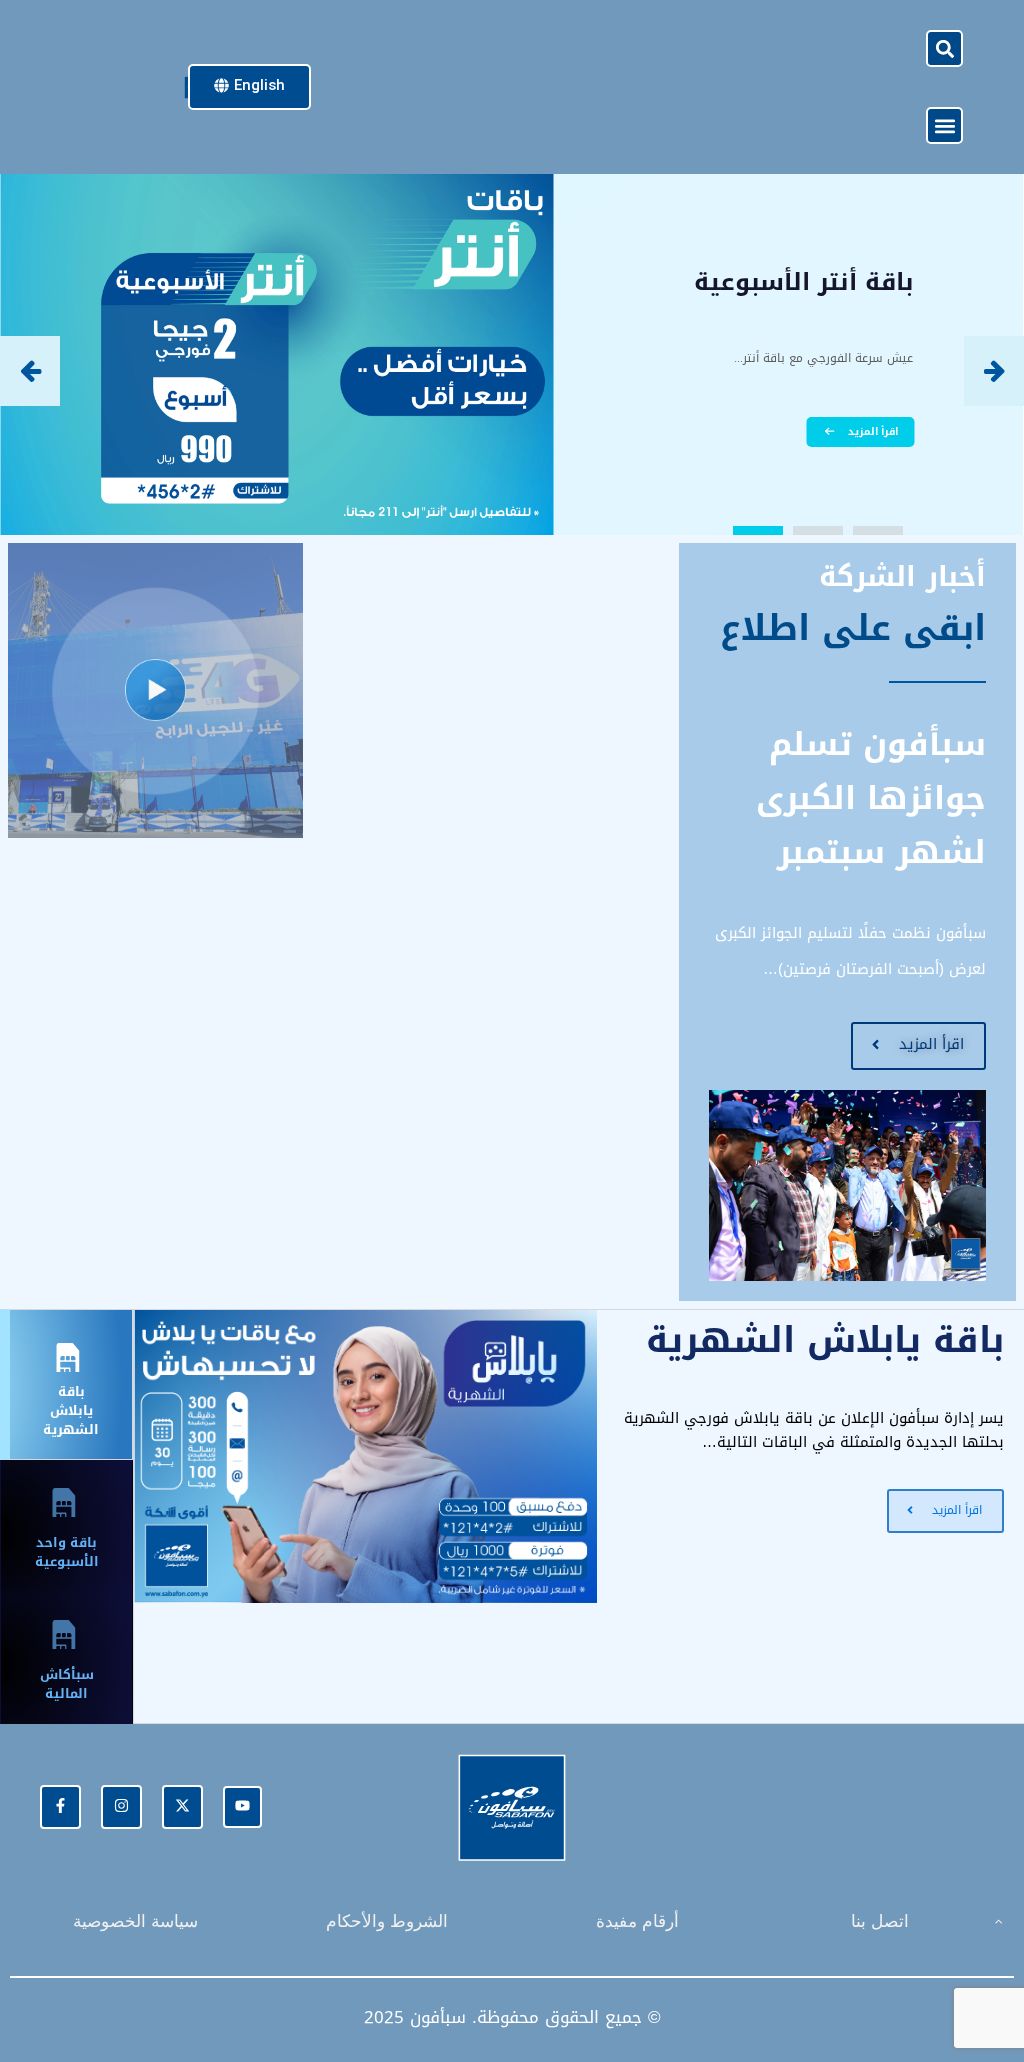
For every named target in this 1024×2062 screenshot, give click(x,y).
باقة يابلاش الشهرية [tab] (71, 1410)
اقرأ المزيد (873, 431)
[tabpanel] (579, 1456)
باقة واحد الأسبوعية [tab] (67, 1552)
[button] (944, 48)
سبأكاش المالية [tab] (67, 1684)
